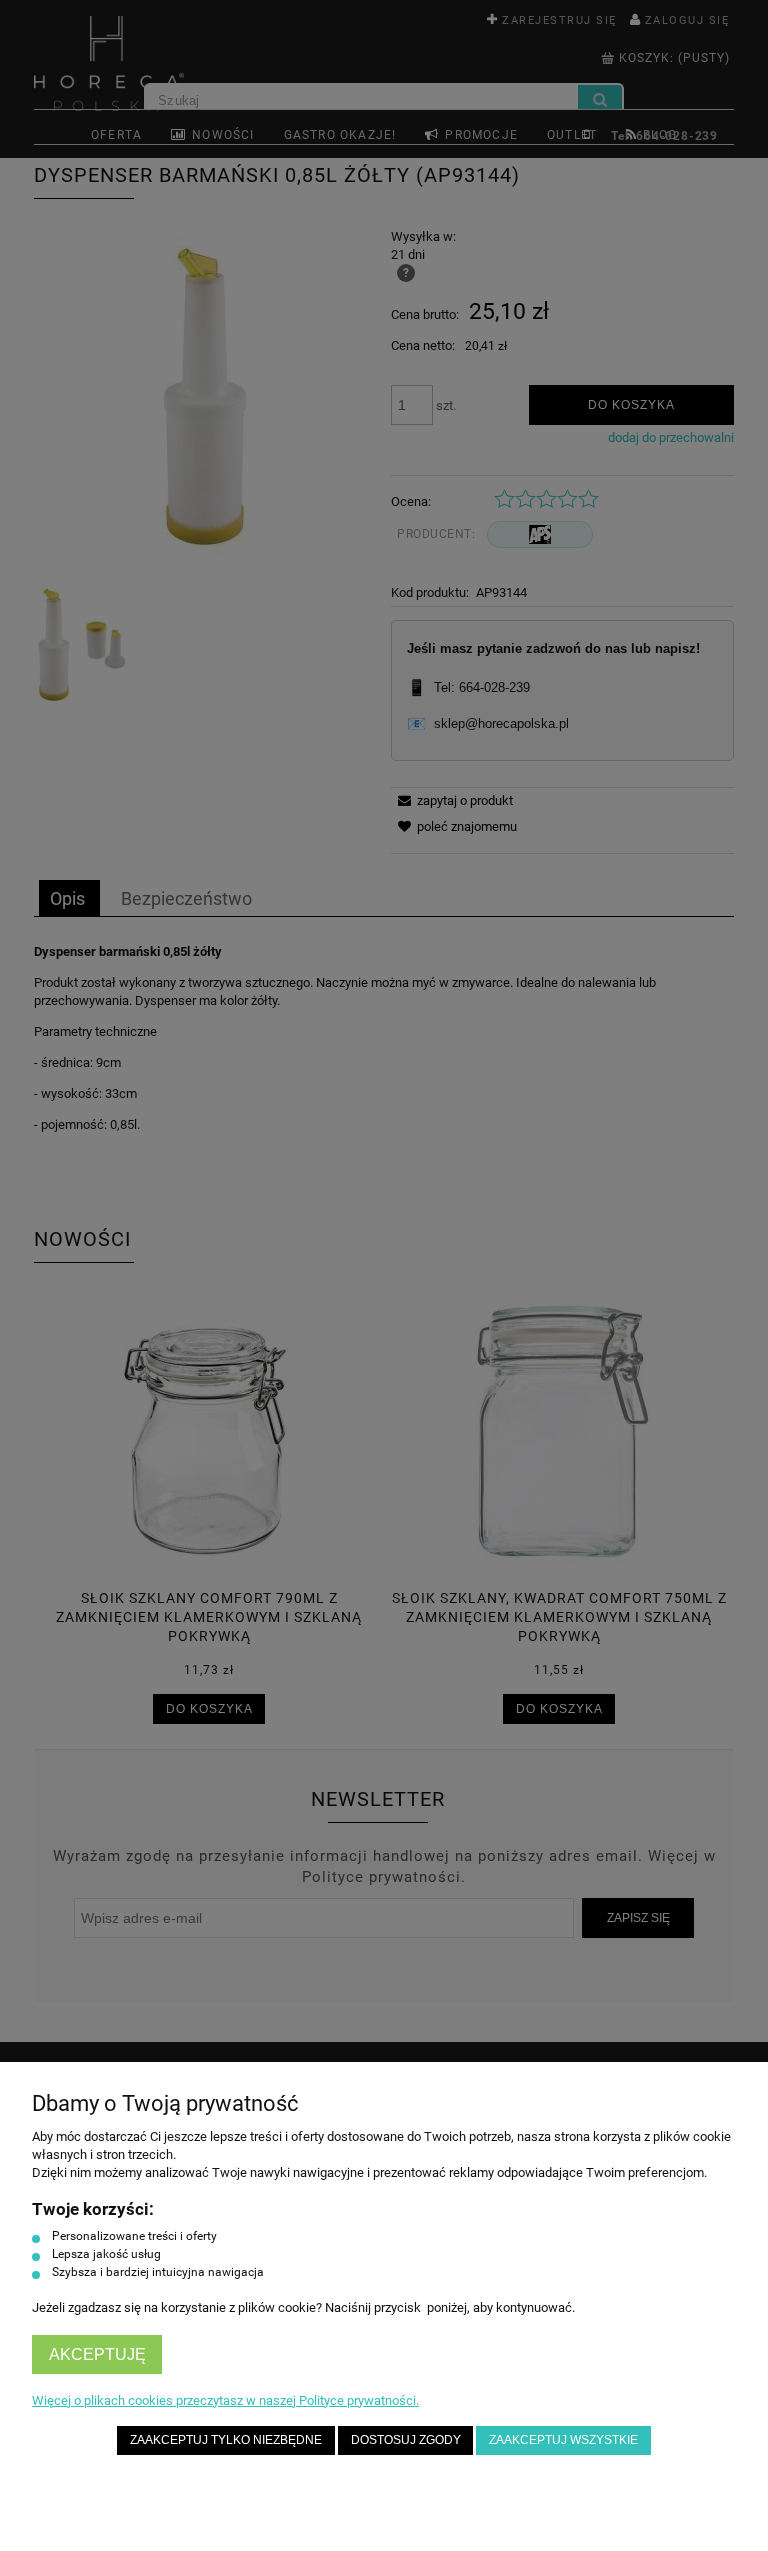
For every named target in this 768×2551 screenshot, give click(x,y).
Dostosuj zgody (406, 2439)
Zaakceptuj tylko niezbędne (226, 2439)
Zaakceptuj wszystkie (563, 2439)
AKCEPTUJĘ (97, 2354)
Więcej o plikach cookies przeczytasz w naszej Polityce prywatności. (225, 2400)
